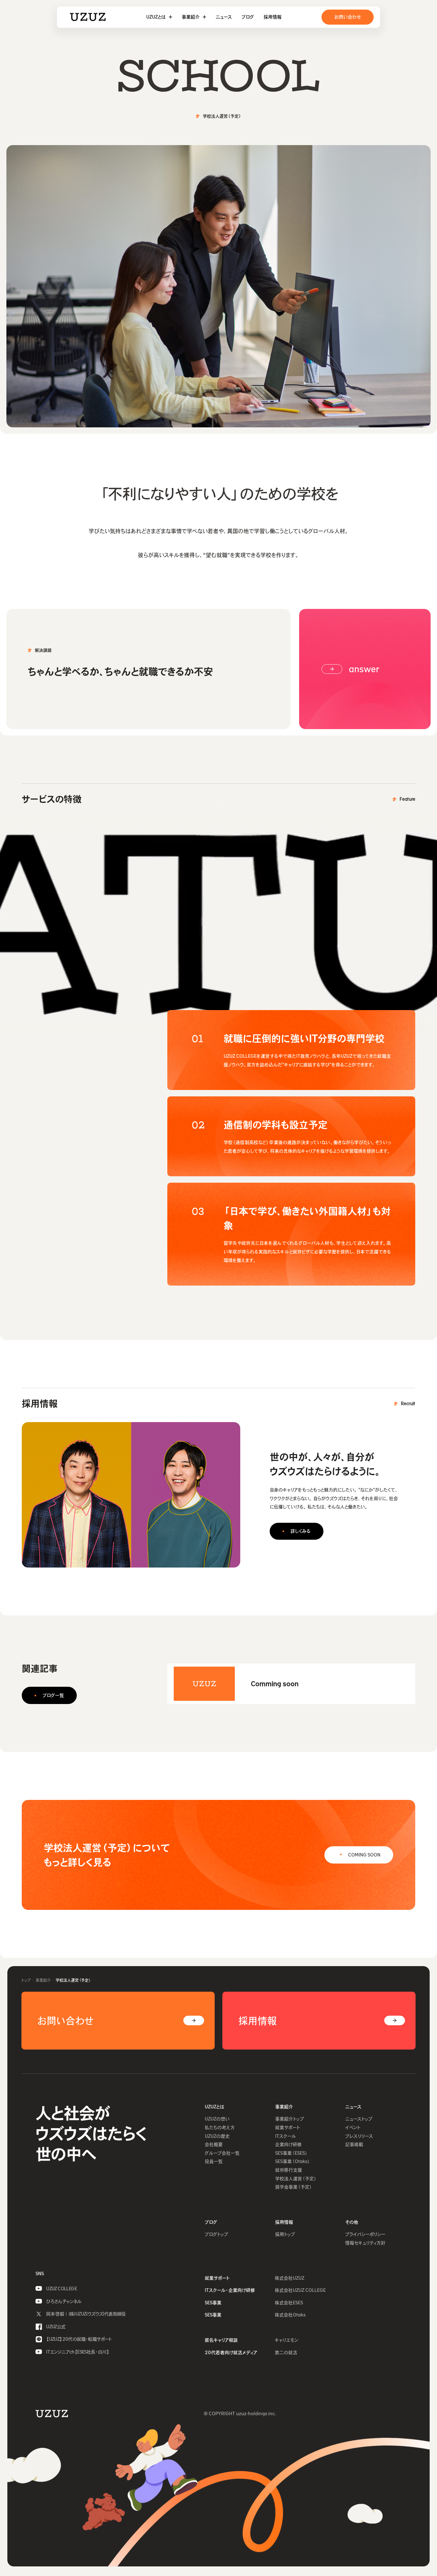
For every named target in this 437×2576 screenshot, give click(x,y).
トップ (26, 1980)
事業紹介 (43, 1980)
